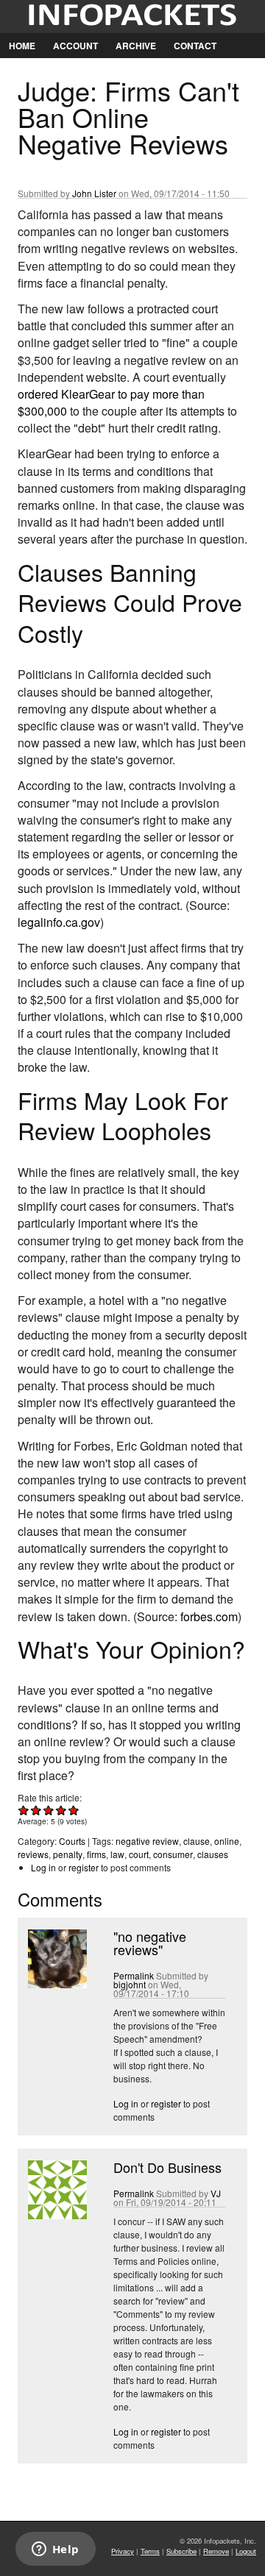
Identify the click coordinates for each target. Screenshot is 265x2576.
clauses (213, 1854)
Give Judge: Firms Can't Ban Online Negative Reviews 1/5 (24, 1810)
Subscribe (181, 2551)
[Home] (132, 17)
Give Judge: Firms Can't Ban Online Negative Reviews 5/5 (74, 1810)
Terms (150, 2551)
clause (197, 1841)
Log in (43, 1867)
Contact (195, 46)
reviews (33, 1854)
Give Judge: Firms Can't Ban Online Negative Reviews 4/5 (61, 1810)
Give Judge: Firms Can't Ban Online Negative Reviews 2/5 (36, 1810)
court (139, 1854)
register (84, 1867)
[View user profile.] (56, 1984)
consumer (173, 1854)
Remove (216, 2551)
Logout (246, 2551)
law (117, 1854)
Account (75, 46)
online (227, 1841)
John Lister (94, 193)
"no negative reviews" (150, 1943)
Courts (72, 1841)
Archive (136, 46)
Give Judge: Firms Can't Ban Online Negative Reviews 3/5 (49, 1810)
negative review (147, 1841)
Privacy (123, 2551)
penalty (68, 1854)
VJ (216, 2193)
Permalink (134, 1975)
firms (96, 1854)
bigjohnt (130, 1984)
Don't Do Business (167, 2167)
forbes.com (209, 1616)
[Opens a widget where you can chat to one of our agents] (55, 2550)
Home (22, 46)
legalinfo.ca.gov (59, 922)
